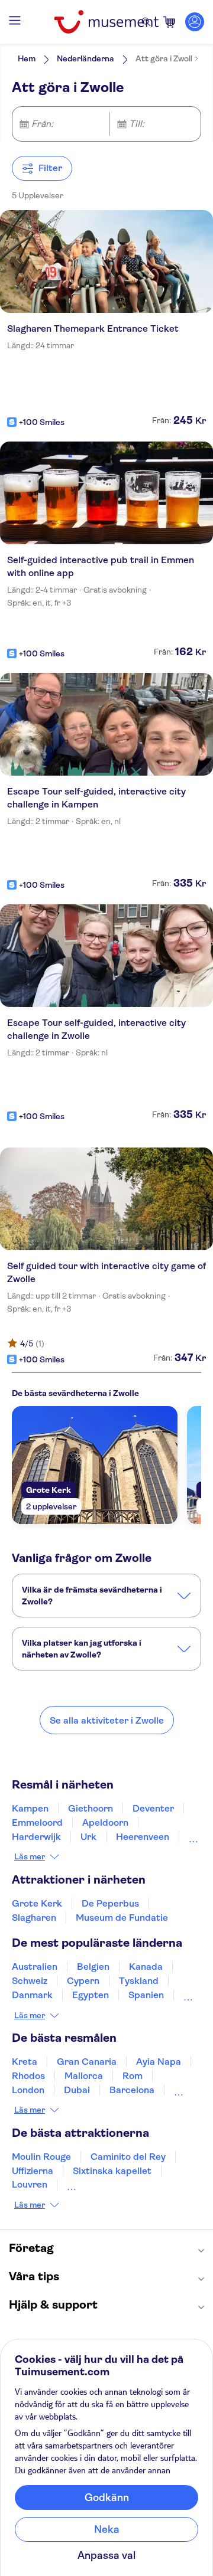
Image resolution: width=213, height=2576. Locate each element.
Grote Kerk (37, 1903)
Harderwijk (36, 1837)
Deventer (153, 1808)
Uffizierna (33, 2171)
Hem (27, 58)
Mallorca (84, 2076)
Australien (35, 1967)
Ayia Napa (159, 2062)
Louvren (30, 2184)
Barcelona (132, 2090)
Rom (133, 2076)
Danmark (32, 1995)
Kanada (146, 1967)
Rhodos (28, 2076)
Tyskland (139, 1981)
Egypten (91, 1995)
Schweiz (30, 1981)
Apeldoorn (105, 1823)
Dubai (77, 2090)
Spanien (146, 1995)
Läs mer (30, 1856)
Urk (88, 1837)
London (28, 2090)
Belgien (93, 1967)
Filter (50, 168)
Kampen (30, 1808)
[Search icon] (146, 22)
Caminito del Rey (128, 2157)
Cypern (83, 1981)
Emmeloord (37, 1823)
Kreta (25, 2062)
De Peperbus (110, 1903)
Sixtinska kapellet (112, 2171)
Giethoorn (91, 1808)
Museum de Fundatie (122, 1918)
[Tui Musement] (106, 22)
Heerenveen (143, 1837)
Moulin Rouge (41, 2157)
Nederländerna (85, 58)
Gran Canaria (87, 2062)
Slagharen (34, 1918)
